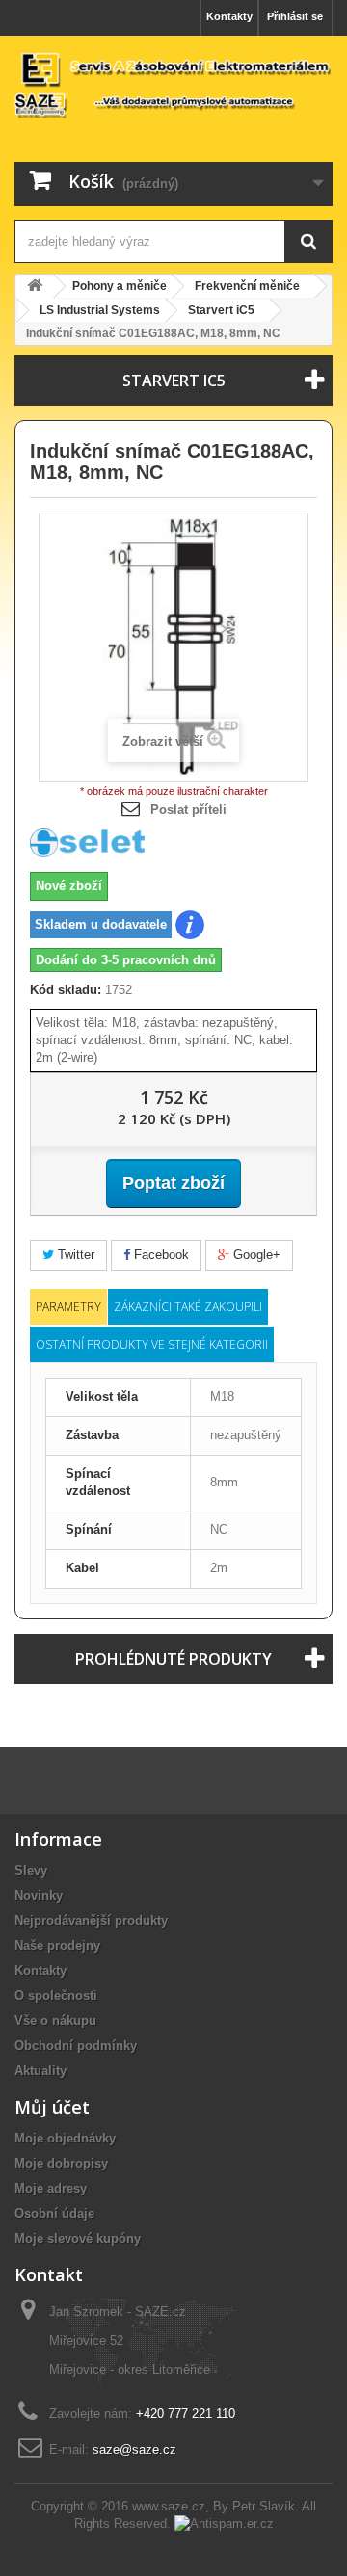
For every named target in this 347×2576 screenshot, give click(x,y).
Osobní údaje (54, 2213)
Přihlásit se (295, 16)
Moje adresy (51, 2188)
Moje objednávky (65, 2138)
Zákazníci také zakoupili (188, 1307)
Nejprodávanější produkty (91, 1920)
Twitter (74, 1255)
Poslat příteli (188, 810)
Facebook (160, 1255)
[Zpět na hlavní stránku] (35, 287)
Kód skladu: (66, 990)
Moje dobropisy (61, 2163)
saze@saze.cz (134, 2449)
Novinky (39, 1895)
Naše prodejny (57, 1945)
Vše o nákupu (55, 2021)
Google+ (255, 1255)
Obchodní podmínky (76, 2046)
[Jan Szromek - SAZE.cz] (173, 84)
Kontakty (229, 16)
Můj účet (52, 2107)
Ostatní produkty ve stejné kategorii (152, 1344)
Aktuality (40, 2071)
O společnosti (56, 1996)
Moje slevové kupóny (78, 2238)
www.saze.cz (169, 2506)
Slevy (31, 1870)
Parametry (68, 1307)
